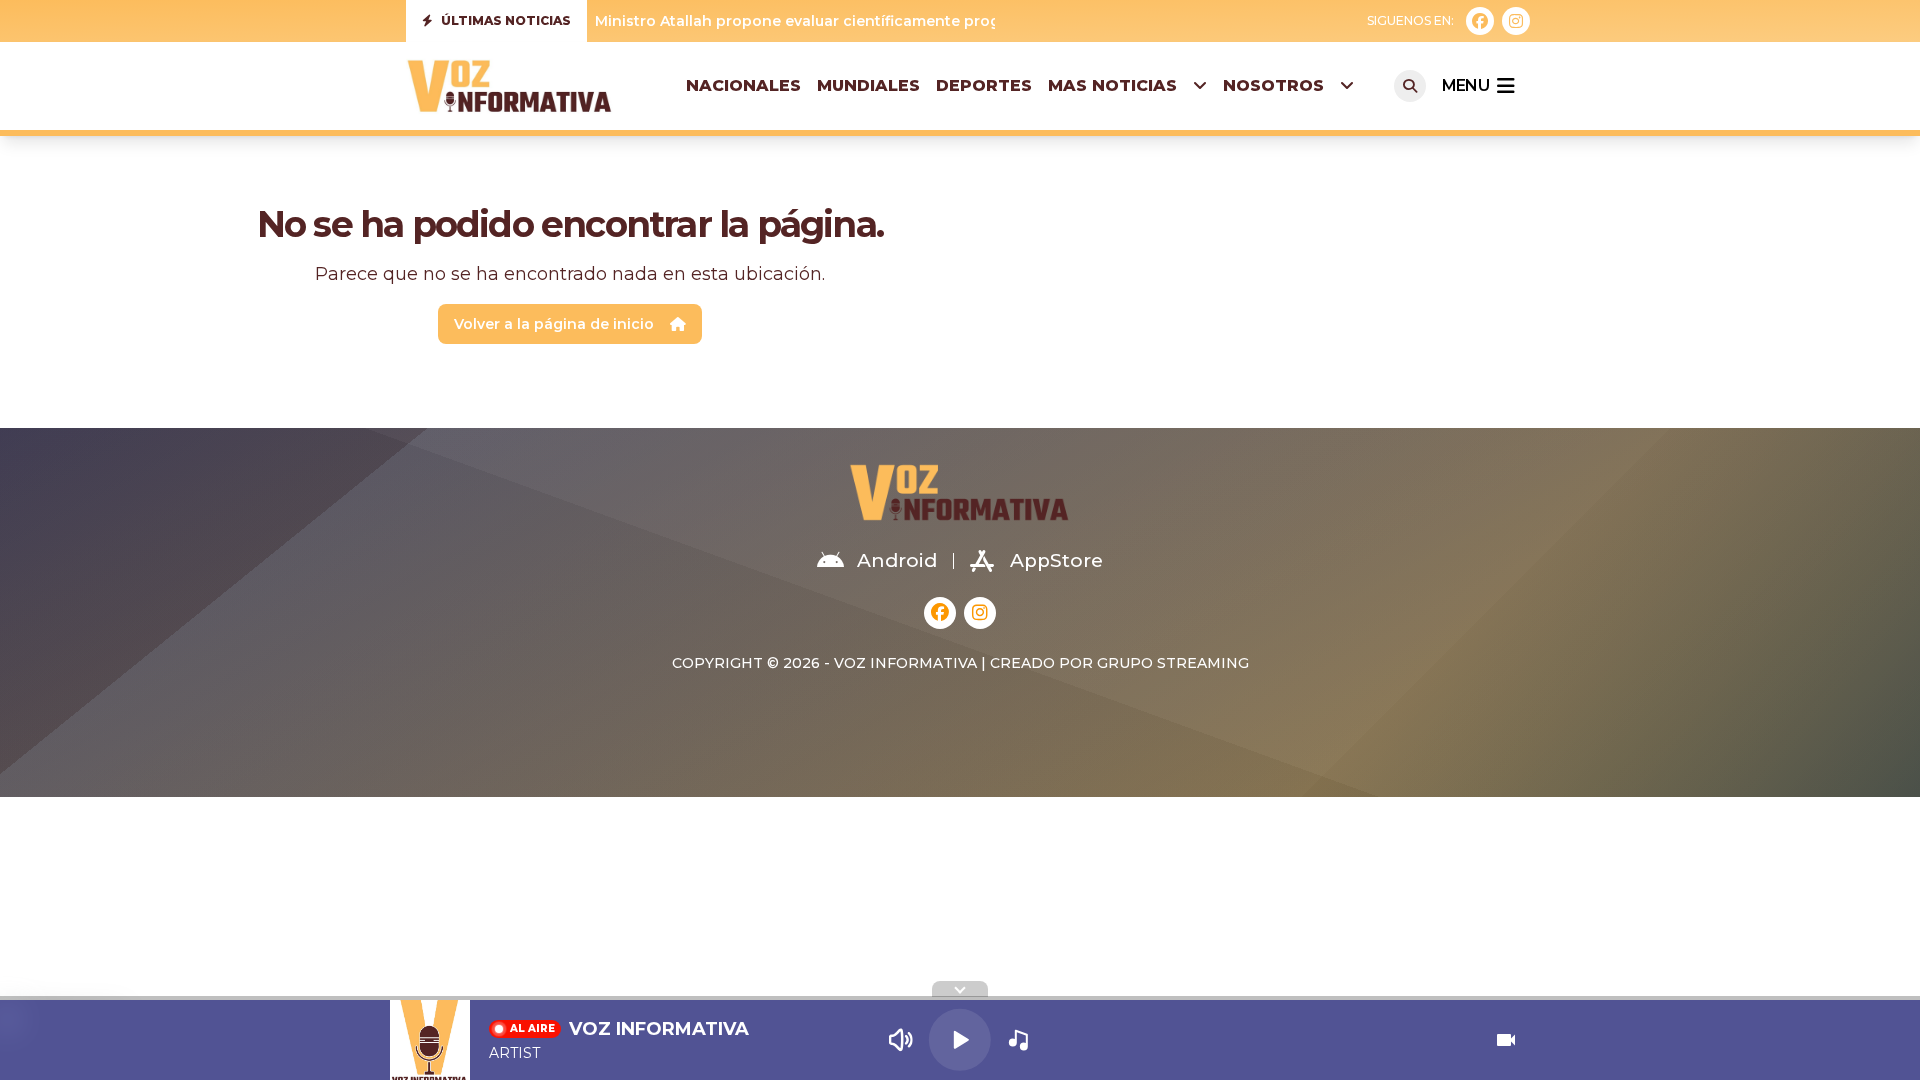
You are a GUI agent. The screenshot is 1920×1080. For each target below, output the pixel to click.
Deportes (984, 85)
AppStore (1056, 560)
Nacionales (743, 85)
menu (1465, 85)
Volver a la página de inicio (554, 324)
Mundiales (868, 85)
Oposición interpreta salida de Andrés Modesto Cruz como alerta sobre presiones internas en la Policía (980, 23)
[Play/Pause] (960, 1040)
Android (897, 560)
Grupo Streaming (1173, 663)
